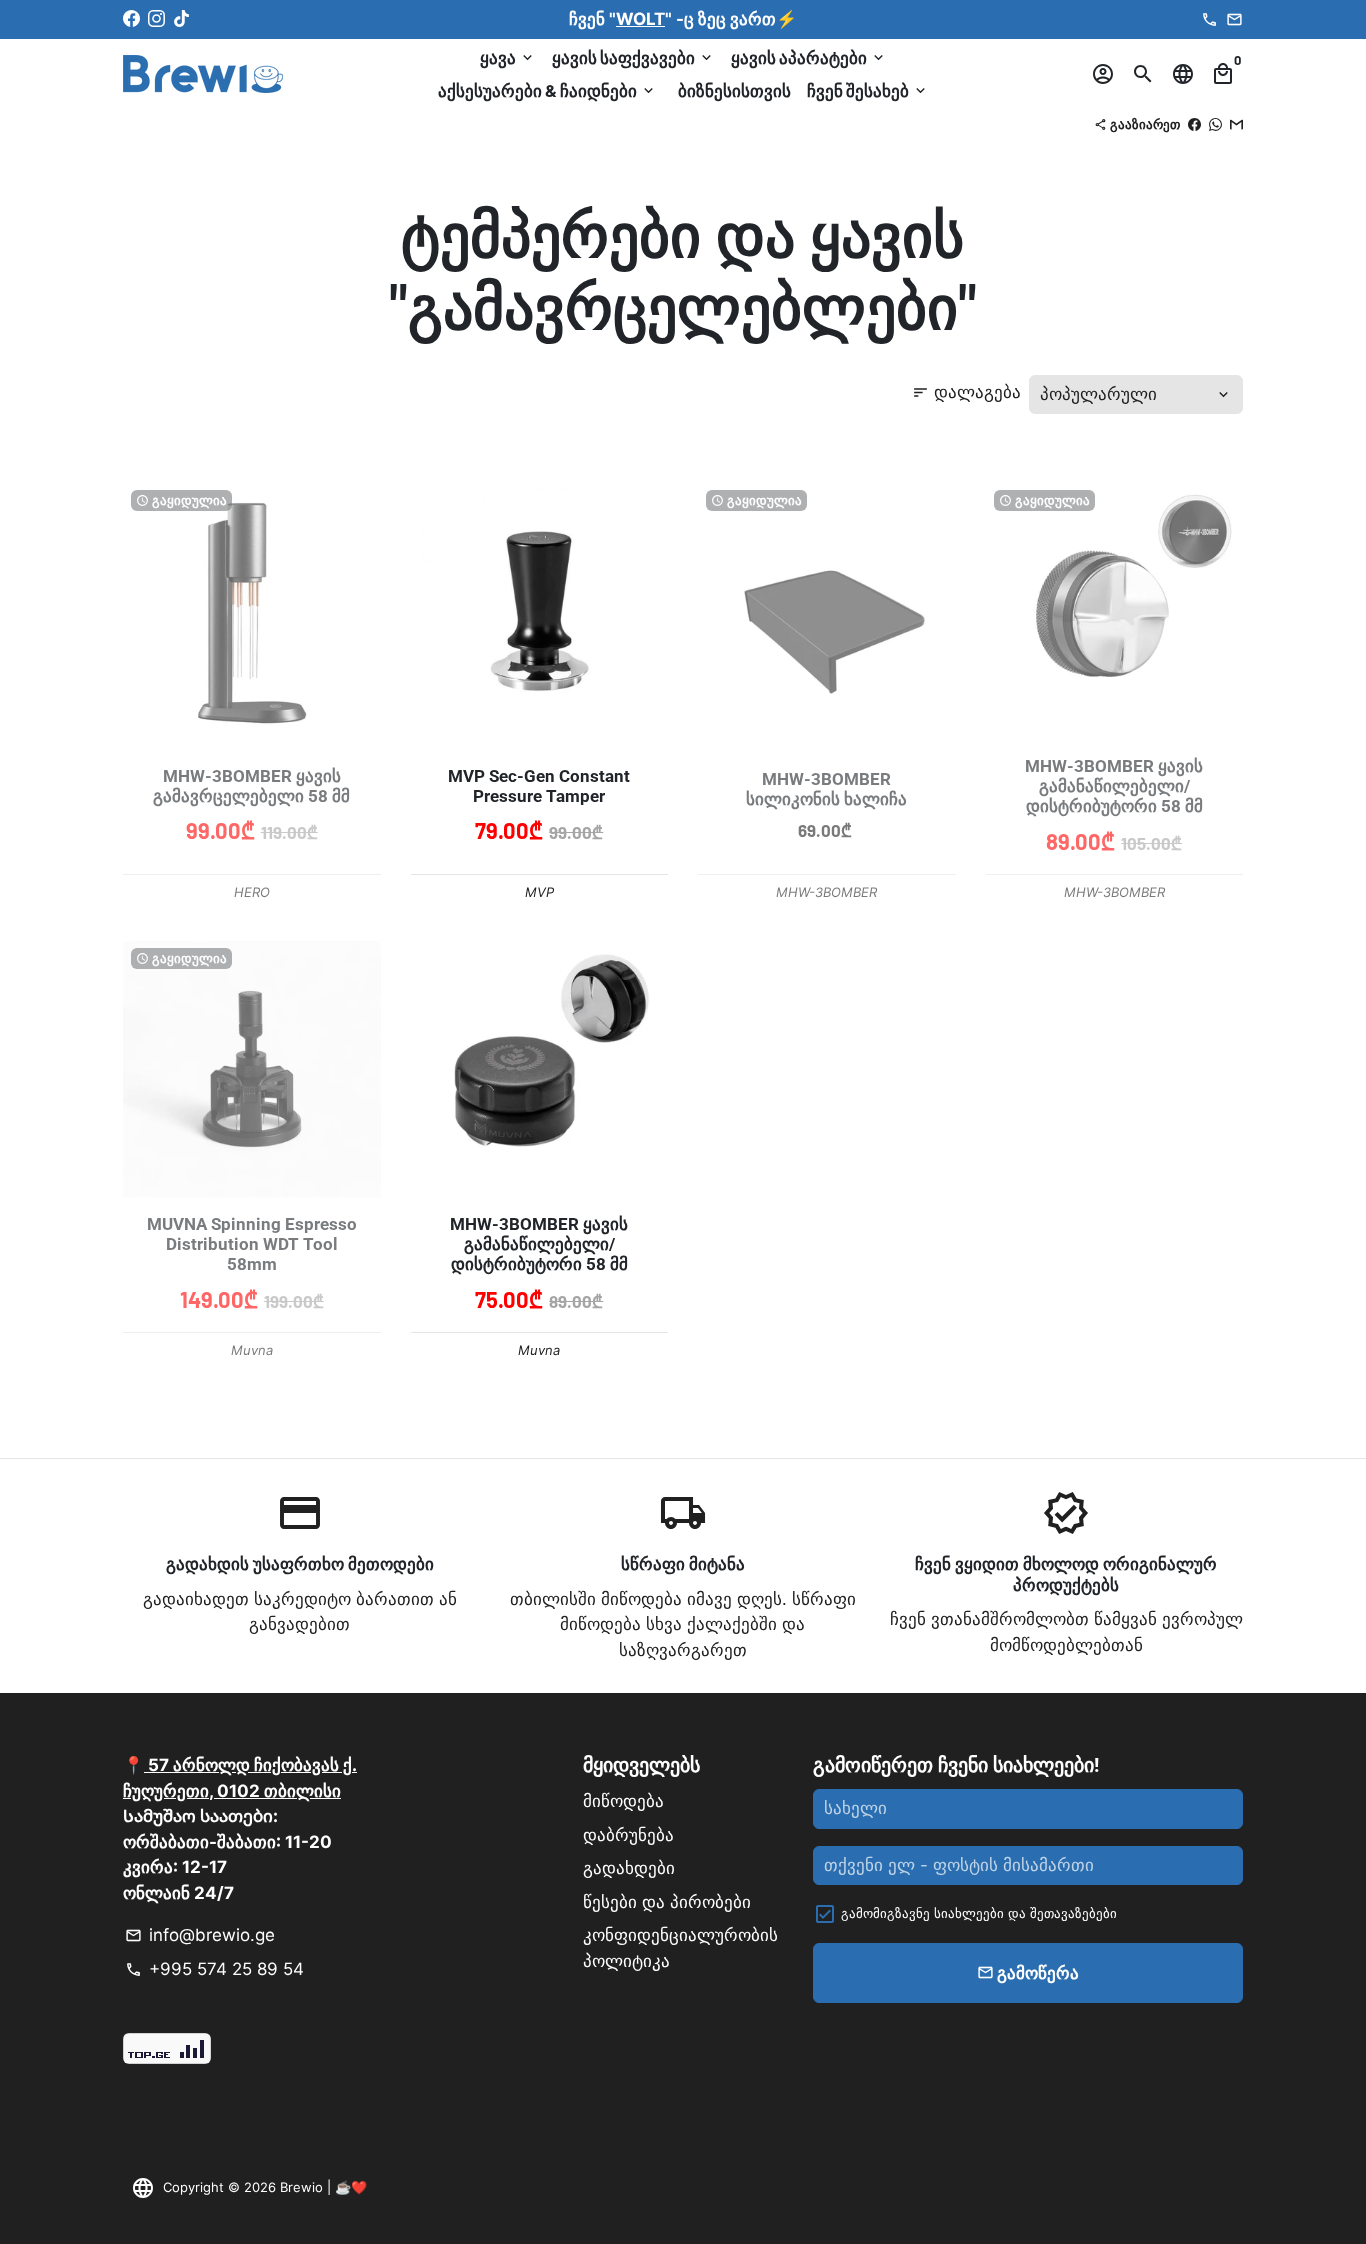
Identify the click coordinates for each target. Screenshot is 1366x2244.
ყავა (508, 57)
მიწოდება (623, 1801)
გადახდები (629, 1868)
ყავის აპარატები (809, 57)
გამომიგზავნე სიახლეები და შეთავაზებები (979, 1913)
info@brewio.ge (200, 1935)
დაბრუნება (628, 1835)
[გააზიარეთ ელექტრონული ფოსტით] (1236, 124)
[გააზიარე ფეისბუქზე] (1194, 124)
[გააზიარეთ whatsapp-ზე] (1215, 124)
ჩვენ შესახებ (868, 90)
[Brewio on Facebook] (131, 19)
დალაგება (966, 392)
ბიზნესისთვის (734, 90)
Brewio (301, 2187)
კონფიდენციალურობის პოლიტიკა (680, 1948)
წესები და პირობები (667, 1902)
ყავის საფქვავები (633, 57)
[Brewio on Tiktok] (181, 19)
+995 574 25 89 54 (214, 1969)
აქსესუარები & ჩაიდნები (547, 90)
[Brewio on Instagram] (156, 19)
